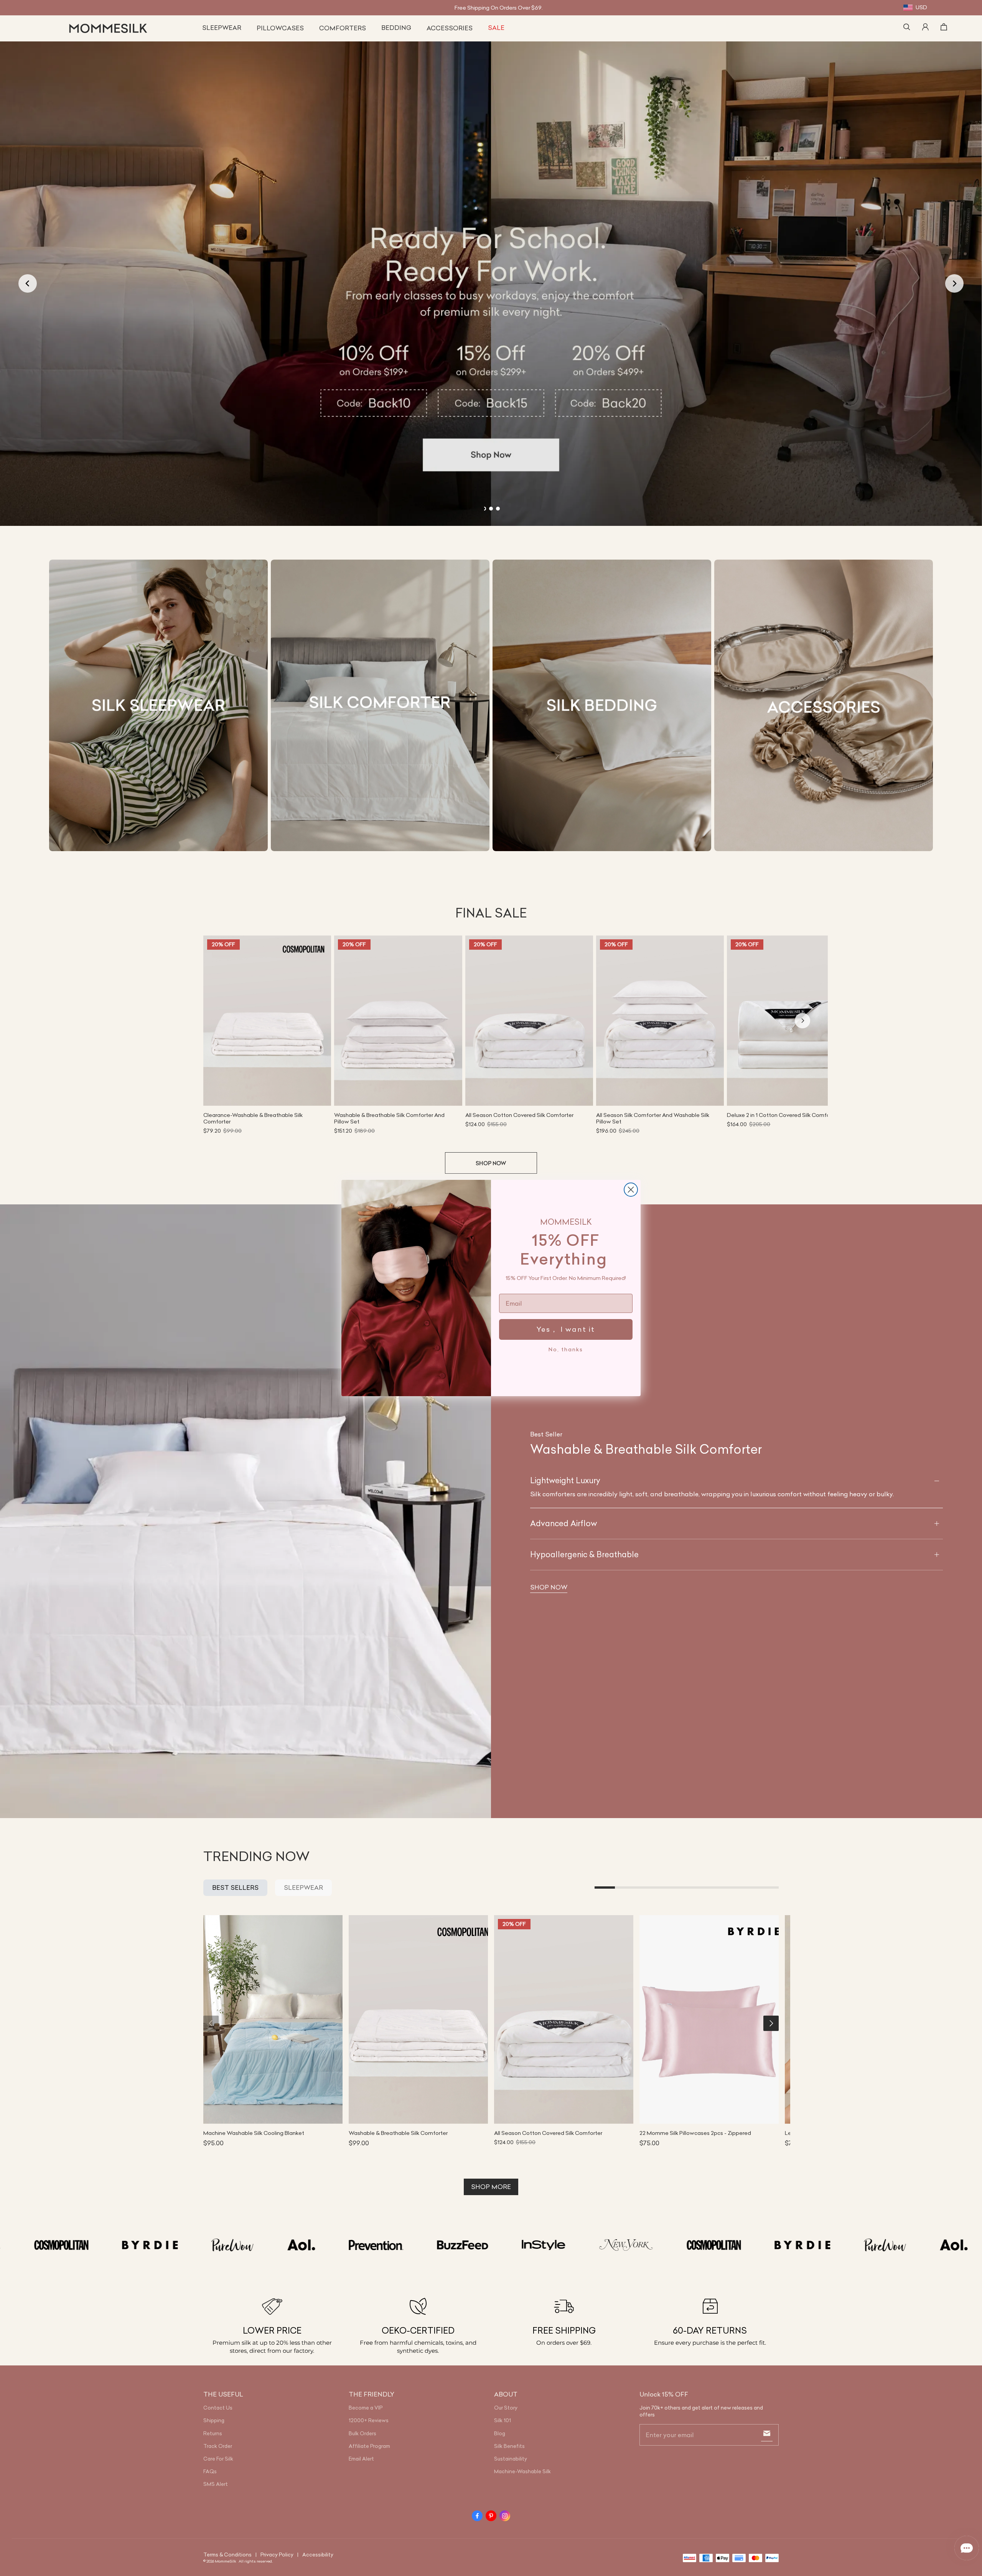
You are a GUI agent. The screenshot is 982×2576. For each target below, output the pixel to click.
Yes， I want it (566, 1329)
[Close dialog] (631, 1190)
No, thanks (566, 1349)
